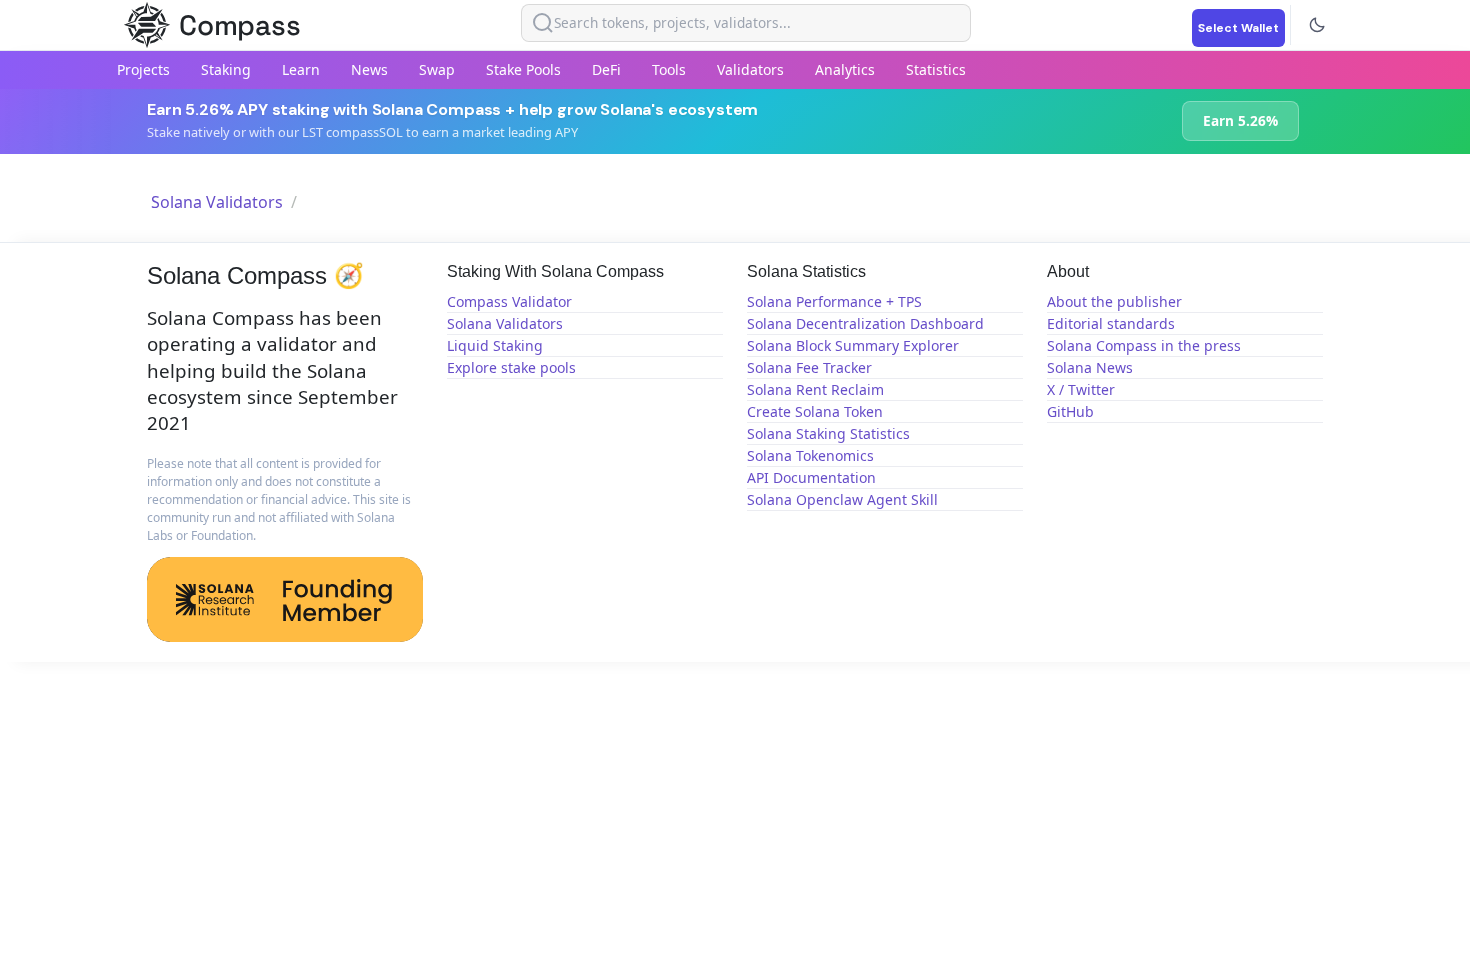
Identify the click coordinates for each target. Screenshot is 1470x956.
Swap (437, 69)
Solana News (1090, 367)
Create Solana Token (815, 411)
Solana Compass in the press (1144, 345)
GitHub (1070, 411)
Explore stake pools (511, 367)
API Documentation (811, 477)
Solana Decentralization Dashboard (865, 323)
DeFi (606, 69)
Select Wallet (1238, 28)
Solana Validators (217, 202)
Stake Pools (523, 69)
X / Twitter (1081, 389)
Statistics (936, 69)
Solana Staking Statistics (828, 433)
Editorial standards (1111, 323)
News (369, 69)
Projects (143, 69)
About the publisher (1114, 301)
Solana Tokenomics (810, 455)
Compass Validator (509, 301)
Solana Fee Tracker (809, 367)
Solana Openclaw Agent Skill (842, 499)
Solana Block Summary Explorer (853, 345)
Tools (669, 69)
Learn (301, 69)
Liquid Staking (495, 345)
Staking (226, 69)
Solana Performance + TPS (834, 301)
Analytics (845, 69)
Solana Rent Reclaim (815, 389)
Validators (750, 69)
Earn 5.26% (1240, 120)
